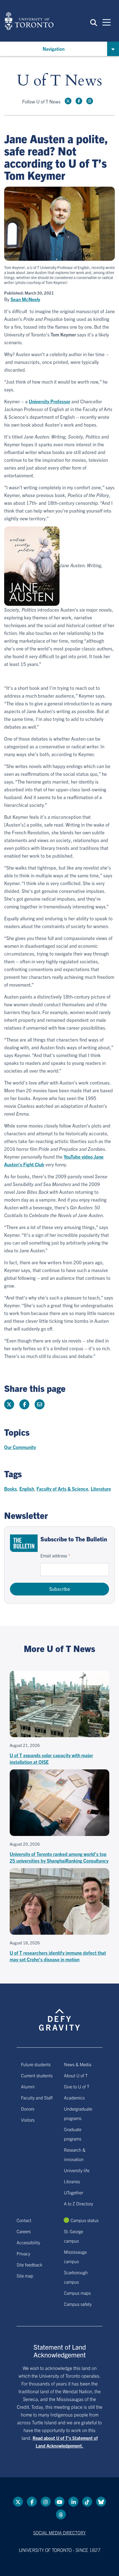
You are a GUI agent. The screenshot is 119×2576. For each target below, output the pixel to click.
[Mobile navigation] (107, 22)
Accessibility (28, 2242)
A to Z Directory (78, 2203)
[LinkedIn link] (73, 2502)
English (27, 1489)
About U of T (76, 2075)
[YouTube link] (59, 2502)
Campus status (85, 2220)
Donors (28, 2109)
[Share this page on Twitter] (9, 1404)
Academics (74, 2098)
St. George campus (73, 2236)
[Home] (29, 21)
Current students (37, 2075)
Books (11, 1489)
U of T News (59, 81)
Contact (24, 2220)
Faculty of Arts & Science (62, 1489)
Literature (101, 1489)
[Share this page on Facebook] (24, 1404)
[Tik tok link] (87, 2502)
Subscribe (60, 1589)
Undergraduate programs (78, 2113)
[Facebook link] (79, 101)
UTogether (73, 2192)
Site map (25, 2276)
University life (77, 2170)
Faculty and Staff (37, 2098)
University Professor (50, 401)
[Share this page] (40, 1404)
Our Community (20, 1447)
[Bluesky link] (101, 2502)
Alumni (28, 2086)
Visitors (28, 2120)
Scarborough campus (76, 2277)
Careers (24, 2231)
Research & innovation (75, 2154)
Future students (36, 2064)
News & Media (78, 2064)
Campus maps (77, 2293)
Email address (54, 1556)
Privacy (23, 2253)
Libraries (72, 2181)
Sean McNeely (25, 299)
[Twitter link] (68, 101)
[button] (94, 22)
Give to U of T (77, 2086)
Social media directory (59, 2532)
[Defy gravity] (59, 2015)
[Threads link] (61, 2514)
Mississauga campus (75, 2256)
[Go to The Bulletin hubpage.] (24, 1543)
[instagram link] (90, 101)
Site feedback (29, 2265)
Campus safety (78, 2304)
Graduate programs (73, 2134)
